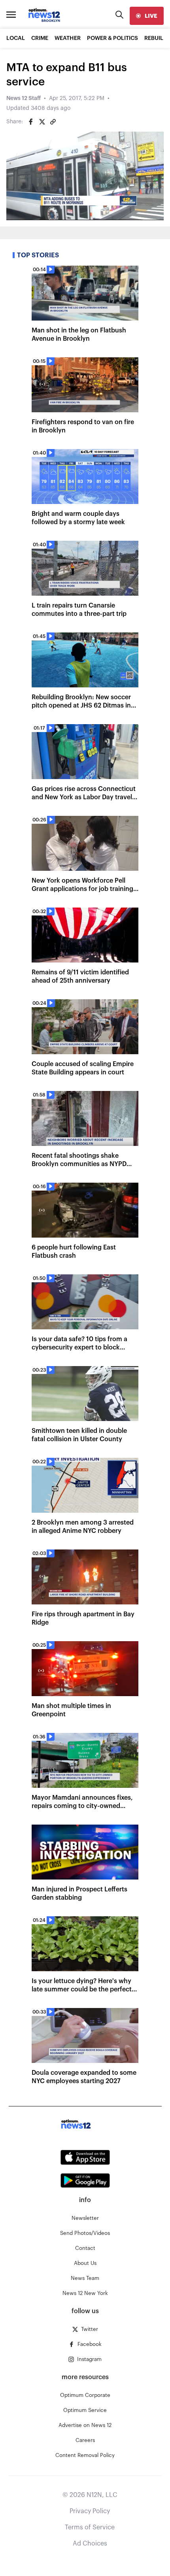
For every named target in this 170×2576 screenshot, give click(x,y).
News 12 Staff (24, 98)
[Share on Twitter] (42, 122)
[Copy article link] (53, 122)
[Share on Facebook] (31, 122)
